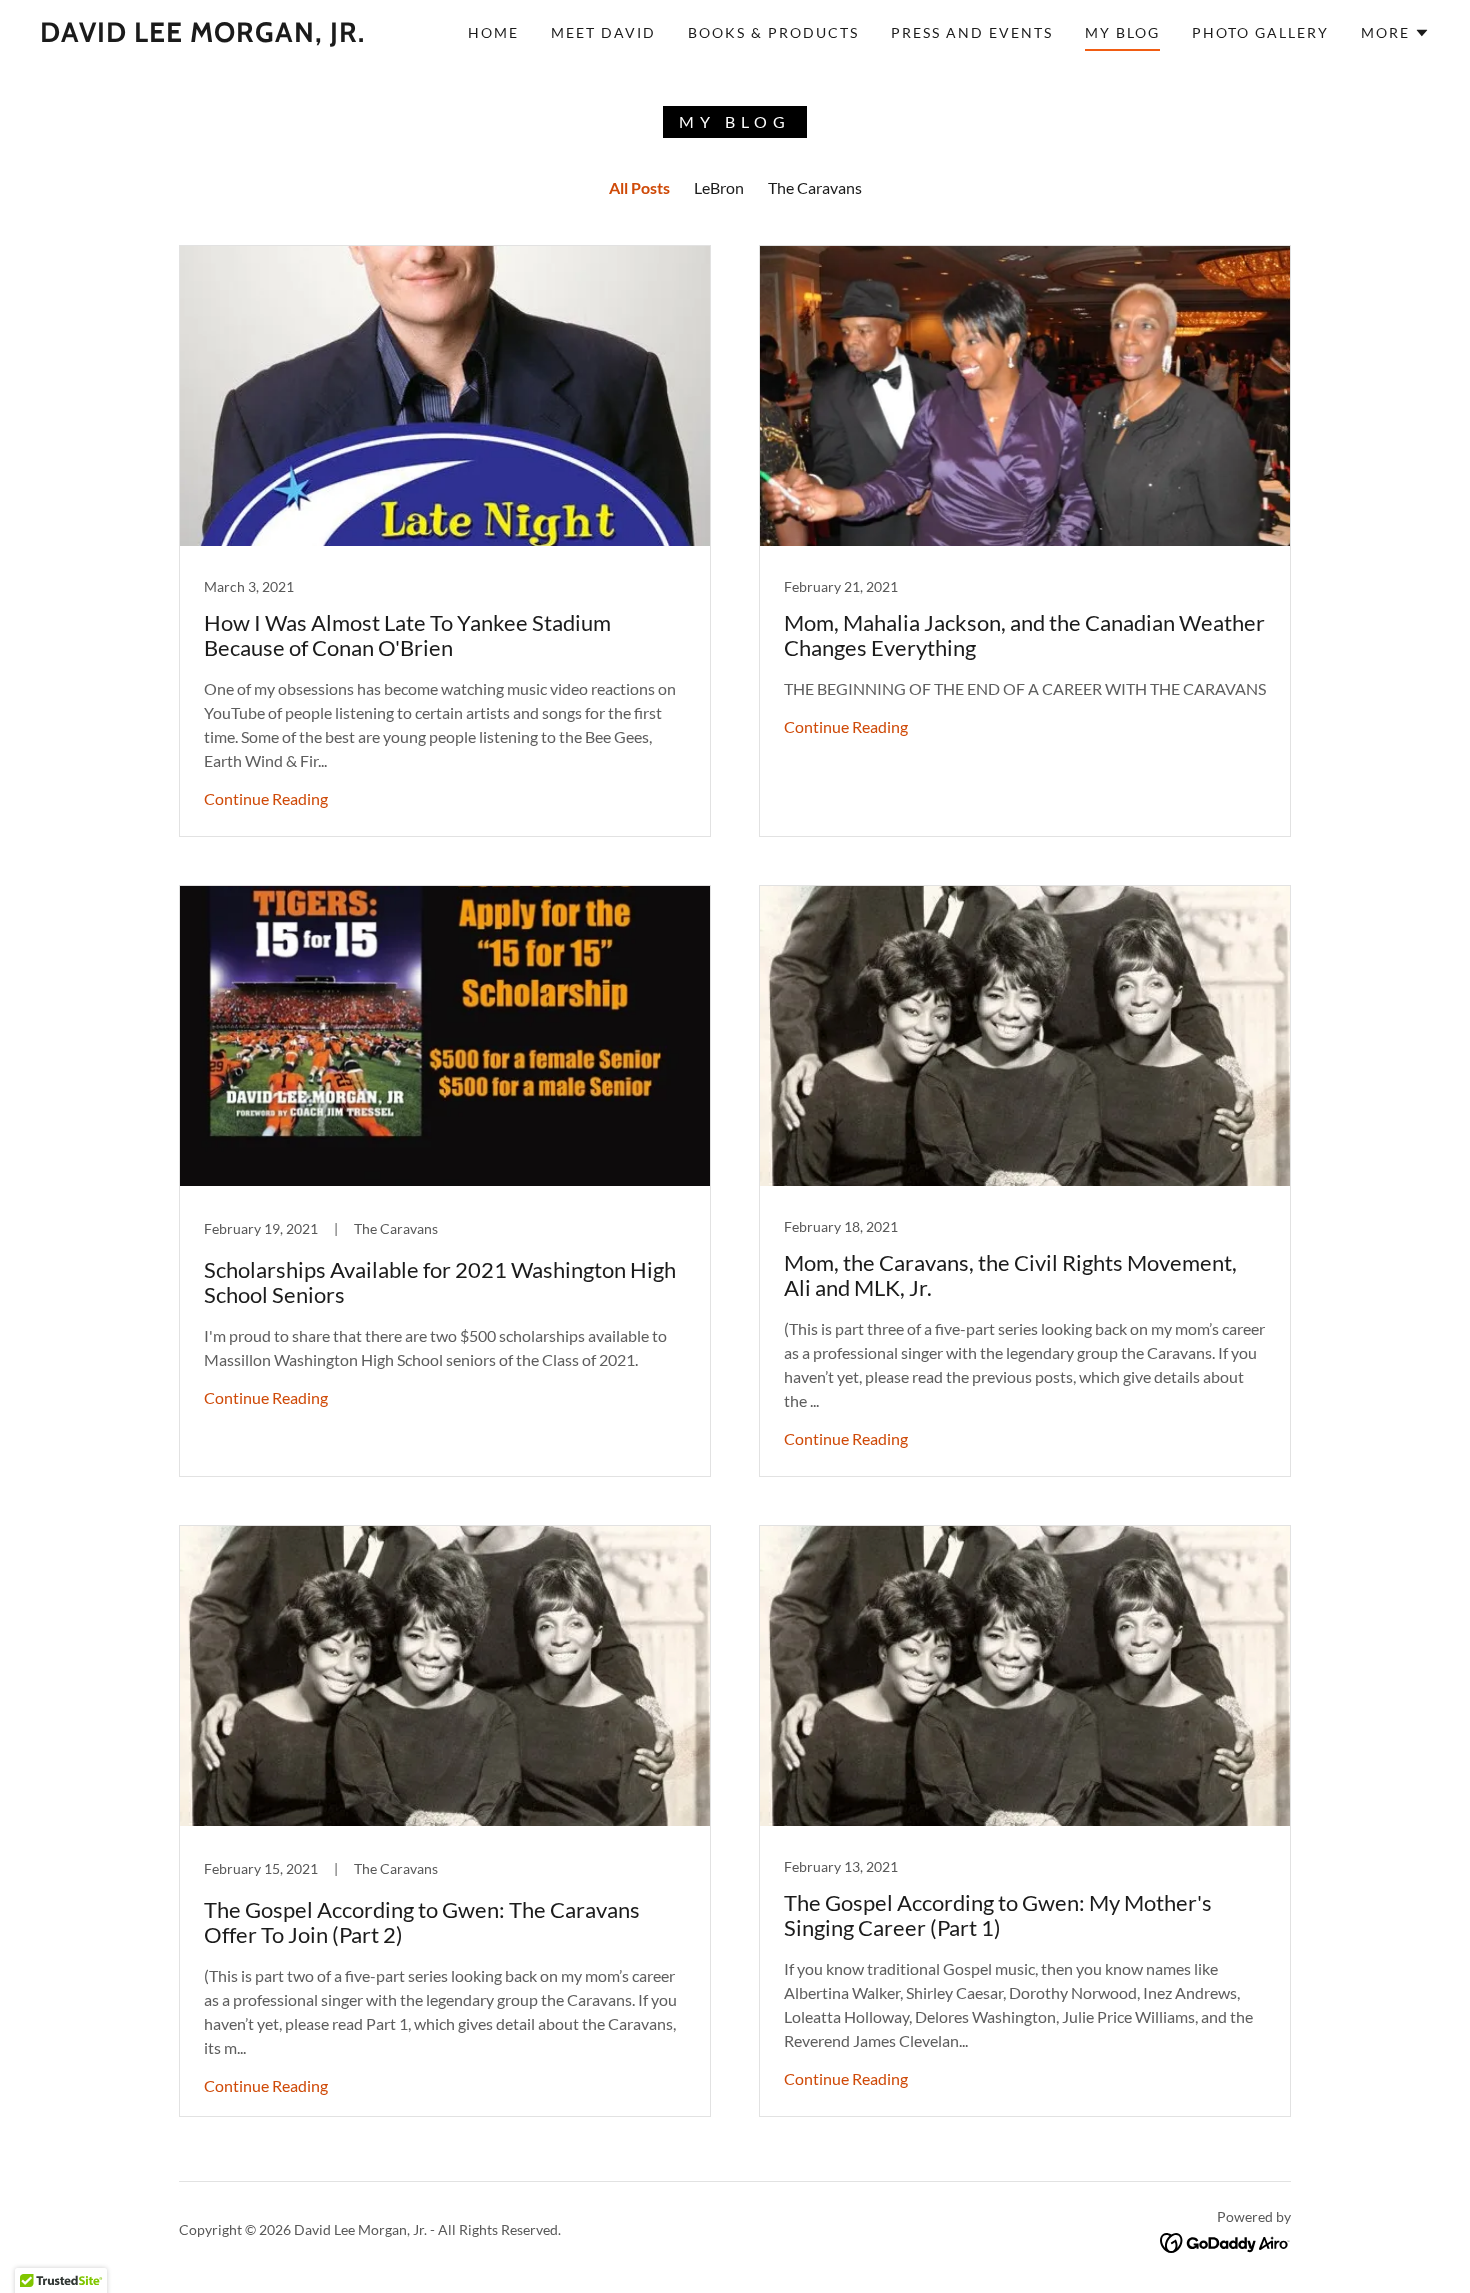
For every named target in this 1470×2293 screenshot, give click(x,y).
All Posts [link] (639, 187)
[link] (202, 35)
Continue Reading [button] (266, 798)
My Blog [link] (1122, 32)
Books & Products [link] (773, 32)
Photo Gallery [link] (1260, 32)
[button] (1395, 33)
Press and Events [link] (972, 32)
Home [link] (493, 32)
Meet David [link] (603, 32)
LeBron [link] (719, 187)
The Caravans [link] (815, 187)
